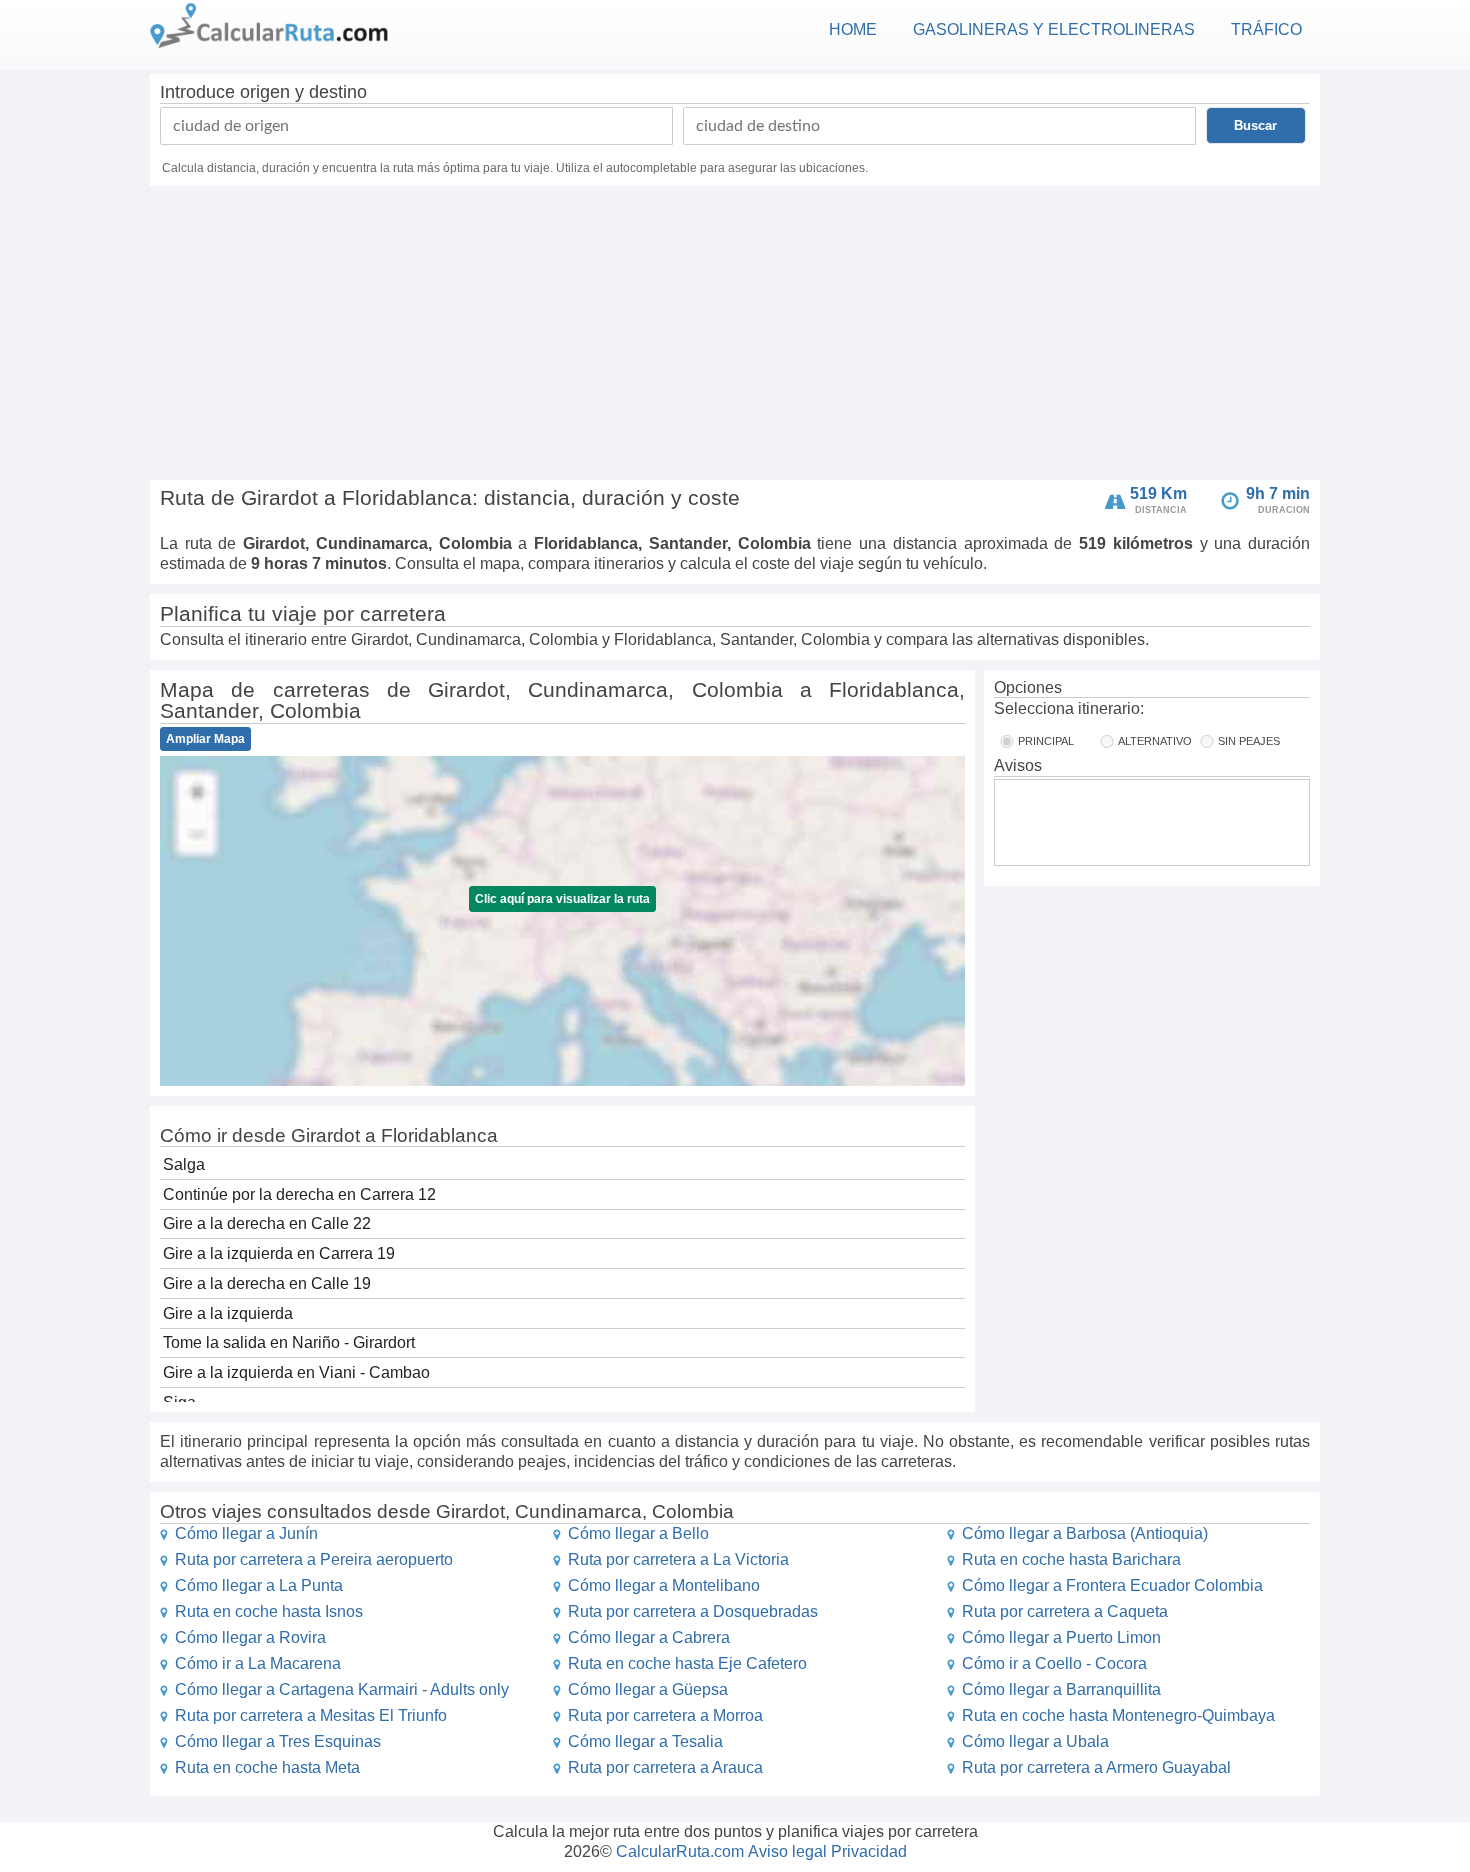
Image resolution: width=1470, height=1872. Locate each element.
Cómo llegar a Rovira (250, 1637)
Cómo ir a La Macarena (258, 1663)
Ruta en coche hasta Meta (267, 1767)
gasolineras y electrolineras (1054, 29)
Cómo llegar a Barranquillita (1061, 1689)
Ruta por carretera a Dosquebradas (693, 1611)
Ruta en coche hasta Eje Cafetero (687, 1663)
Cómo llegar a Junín (246, 1533)
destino (338, 92)
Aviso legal (787, 1851)
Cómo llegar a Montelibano (664, 1585)
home (853, 29)
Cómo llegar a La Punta (259, 1585)
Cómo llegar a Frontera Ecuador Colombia (1112, 1585)
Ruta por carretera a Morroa (665, 1715)
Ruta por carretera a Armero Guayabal (1096, 1767)
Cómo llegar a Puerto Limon (1061, 1637)
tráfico (1266, 29)
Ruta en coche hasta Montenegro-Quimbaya (1118, 1715)
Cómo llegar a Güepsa (648, 1689)
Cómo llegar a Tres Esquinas (278, 1741)
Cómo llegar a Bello (638, 1533)
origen (265, 92)
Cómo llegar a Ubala (1035, 1741)
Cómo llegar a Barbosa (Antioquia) (1085, 1533)
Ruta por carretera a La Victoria (678, 1559)
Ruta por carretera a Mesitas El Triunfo (311, 1715)
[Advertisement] (735, 336)
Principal (1046, 741)
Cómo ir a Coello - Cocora (1054, 1663)
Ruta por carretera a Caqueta (1065, 1611)
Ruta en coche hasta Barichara (1071, 1559)
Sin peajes (1249, 741)
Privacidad (869, 1851)
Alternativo (1155, 741)
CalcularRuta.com (680, 1851)
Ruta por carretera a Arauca (665, 1767)
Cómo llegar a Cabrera (649, 1637)
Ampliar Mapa (205, 739)
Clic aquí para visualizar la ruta (562, 899)
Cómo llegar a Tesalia (645, 1741)
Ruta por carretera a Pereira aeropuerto (314, 1559)
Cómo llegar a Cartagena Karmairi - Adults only (342, 1689)
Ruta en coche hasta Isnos (269, 1611)
